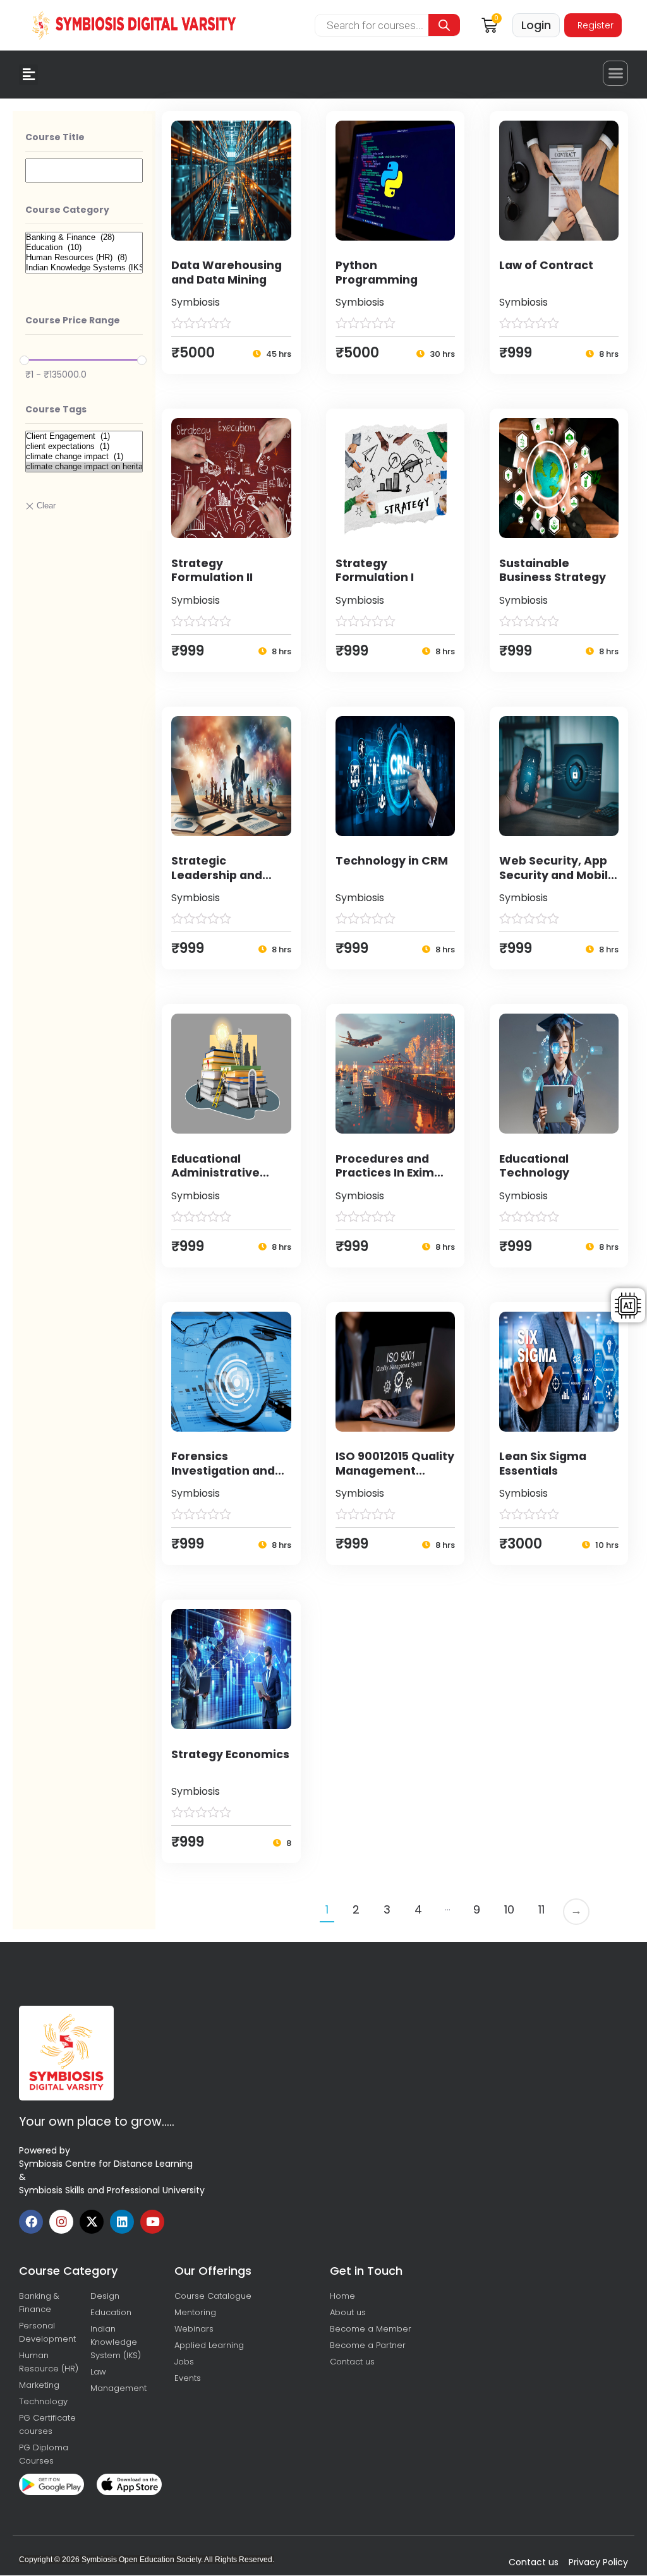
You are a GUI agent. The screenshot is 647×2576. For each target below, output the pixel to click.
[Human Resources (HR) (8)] (84, 258)
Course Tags (56, 409)
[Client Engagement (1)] (84, 436)
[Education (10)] (84, 248)
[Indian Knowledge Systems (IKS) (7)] (84, 268)
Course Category (67, 210)
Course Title (55, 137)
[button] (28, 75)
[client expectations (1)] (84, 446)
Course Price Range (73, 320)
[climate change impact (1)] (84, 457)
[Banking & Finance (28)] (84, 237)
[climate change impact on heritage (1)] (84, 467)
